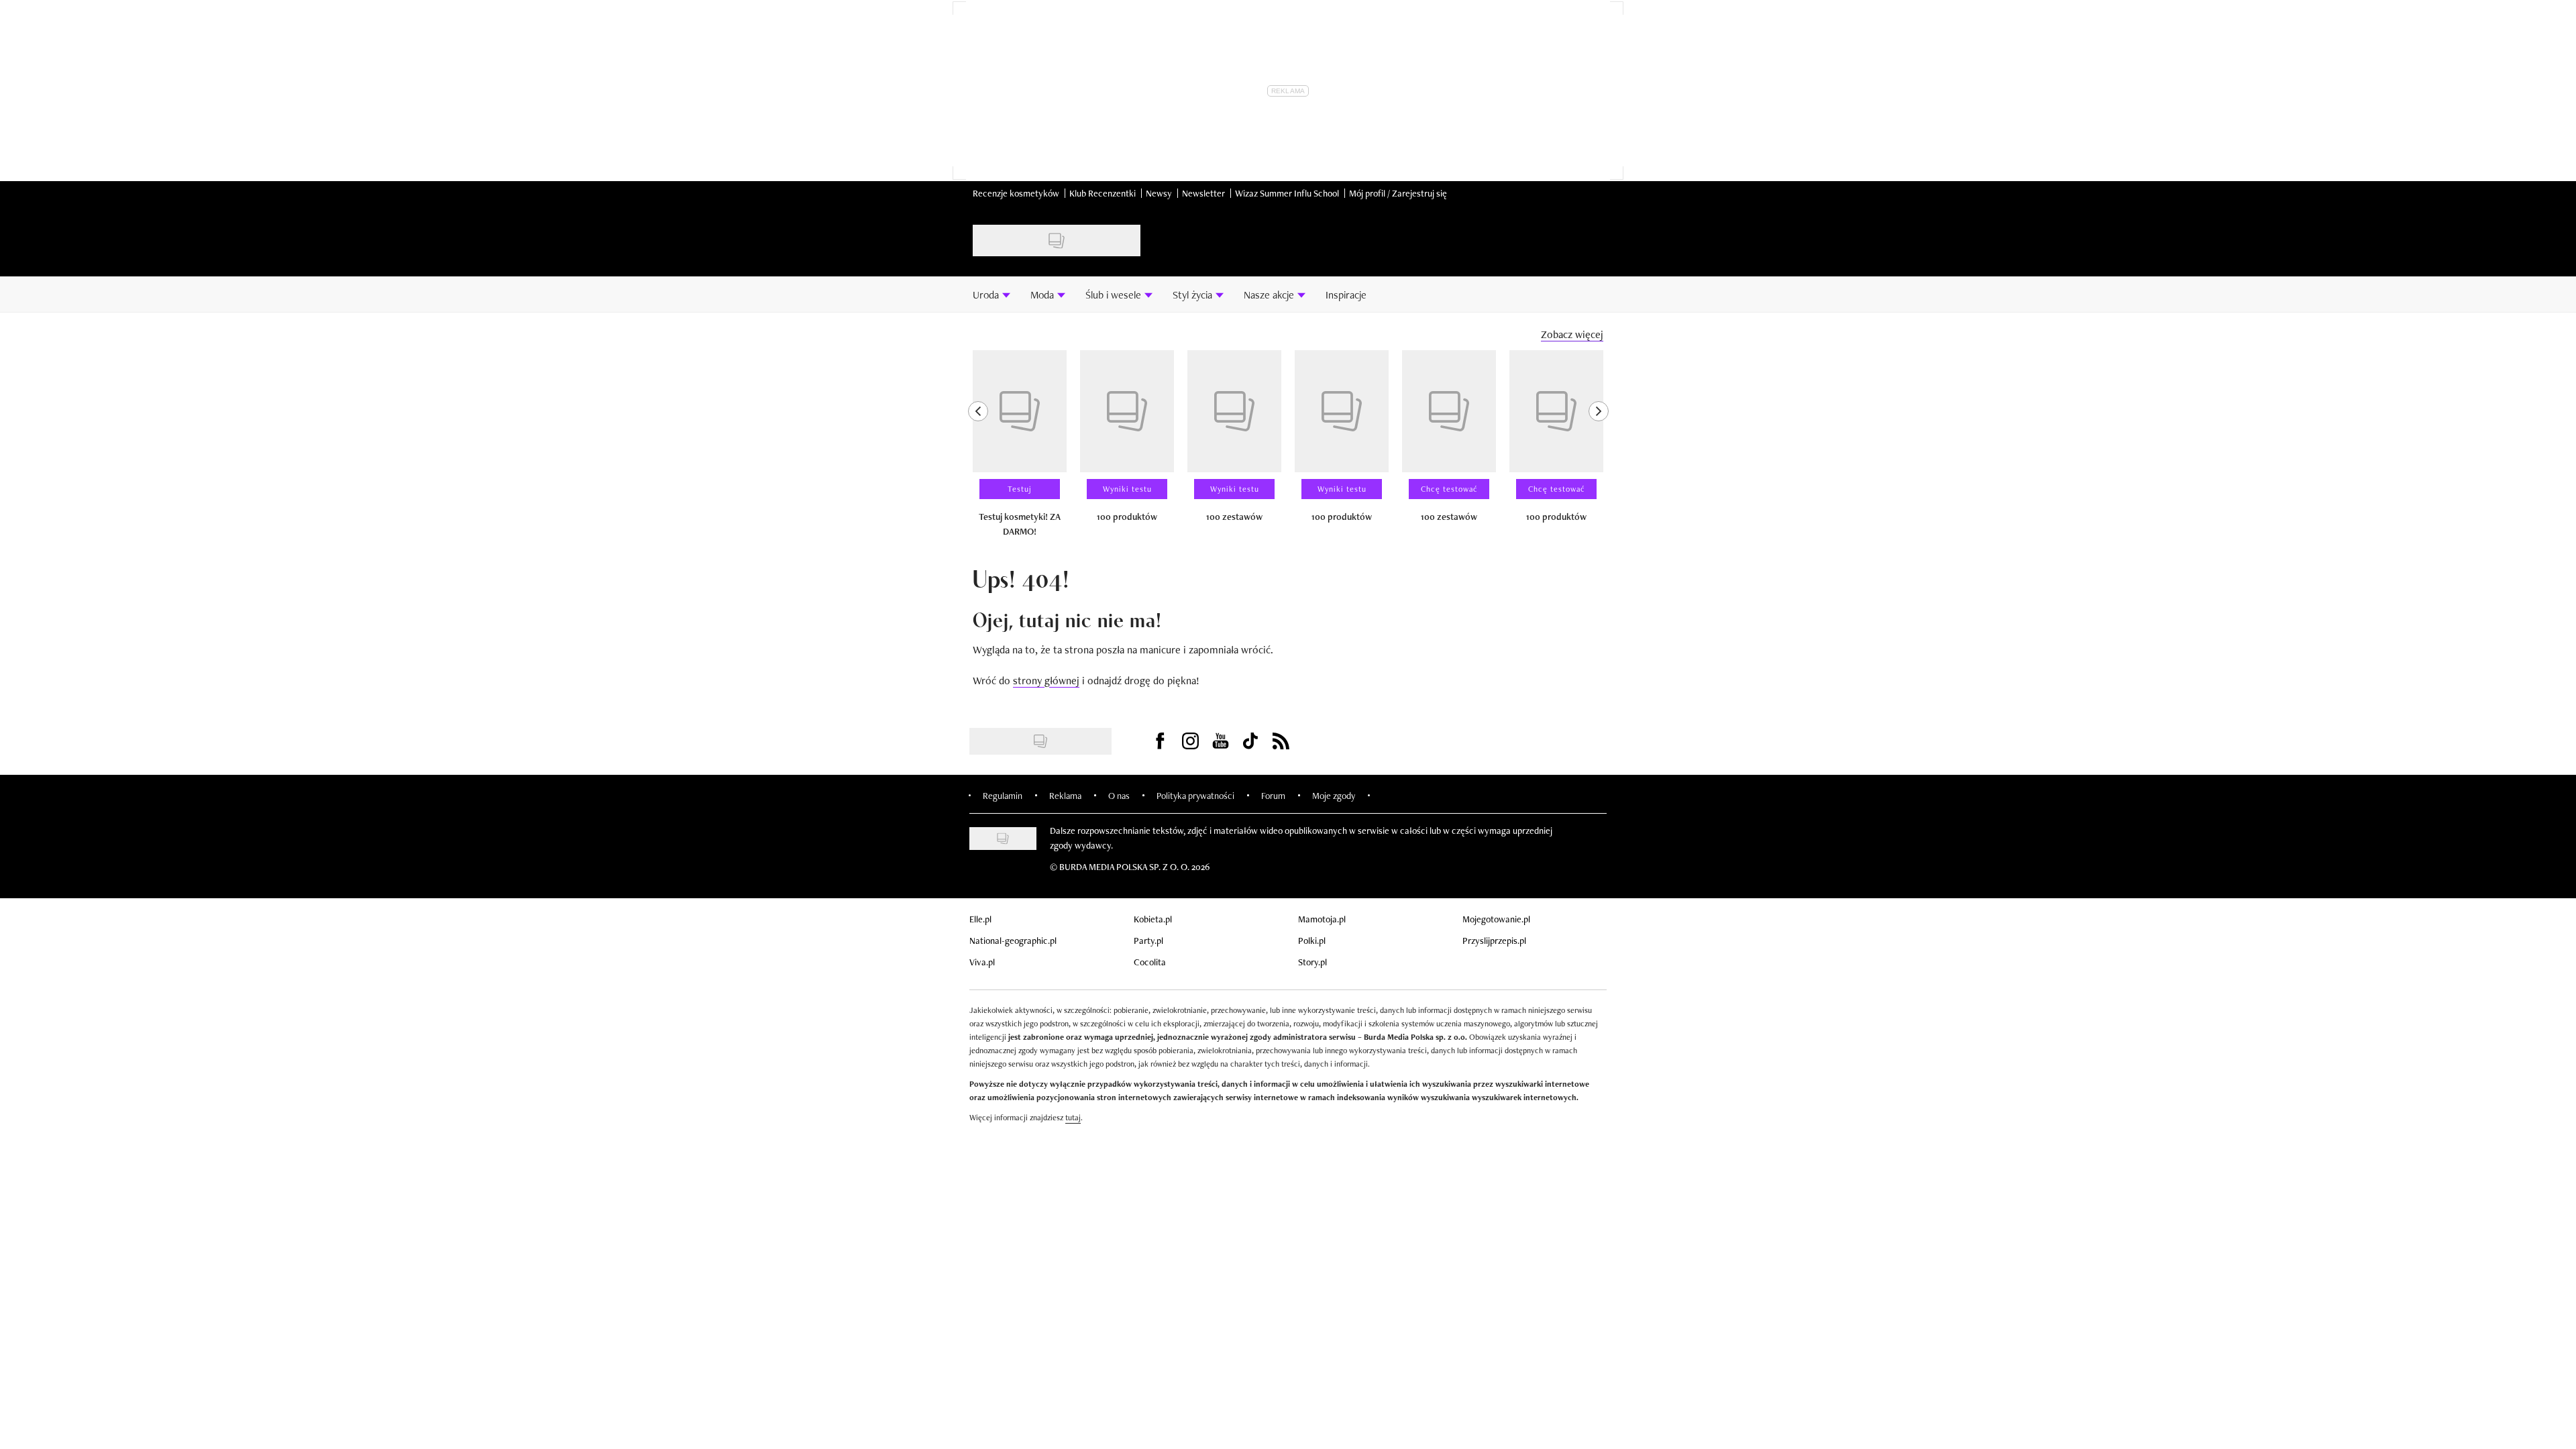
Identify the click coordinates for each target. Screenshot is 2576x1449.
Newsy (1159, 193)
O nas (1119, 796)
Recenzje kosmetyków (1016, 193)
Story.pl (1312, 962)
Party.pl (1148, 941)
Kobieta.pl (1153, 919)
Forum (1273, 796)
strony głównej (1046, 681)
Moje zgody (1334, 796)
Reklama (1065, 796)
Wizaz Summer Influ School (1287, 193)
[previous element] (978, 449)
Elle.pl (980, 919)
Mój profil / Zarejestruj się (1398, 193)
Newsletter (1203, 193)
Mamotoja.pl (1322, 919)
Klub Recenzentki (1103, 193)
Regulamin (1003, 796)
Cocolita (1150, 962)
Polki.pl (1312, 941)
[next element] (1599, 449)
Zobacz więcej (1572, 334)
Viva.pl (982, 962)
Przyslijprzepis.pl (1494, 941)
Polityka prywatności (1195, 796)
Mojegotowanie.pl (1496, 919)
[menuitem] (991, 294)
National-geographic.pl (1013, 941)
